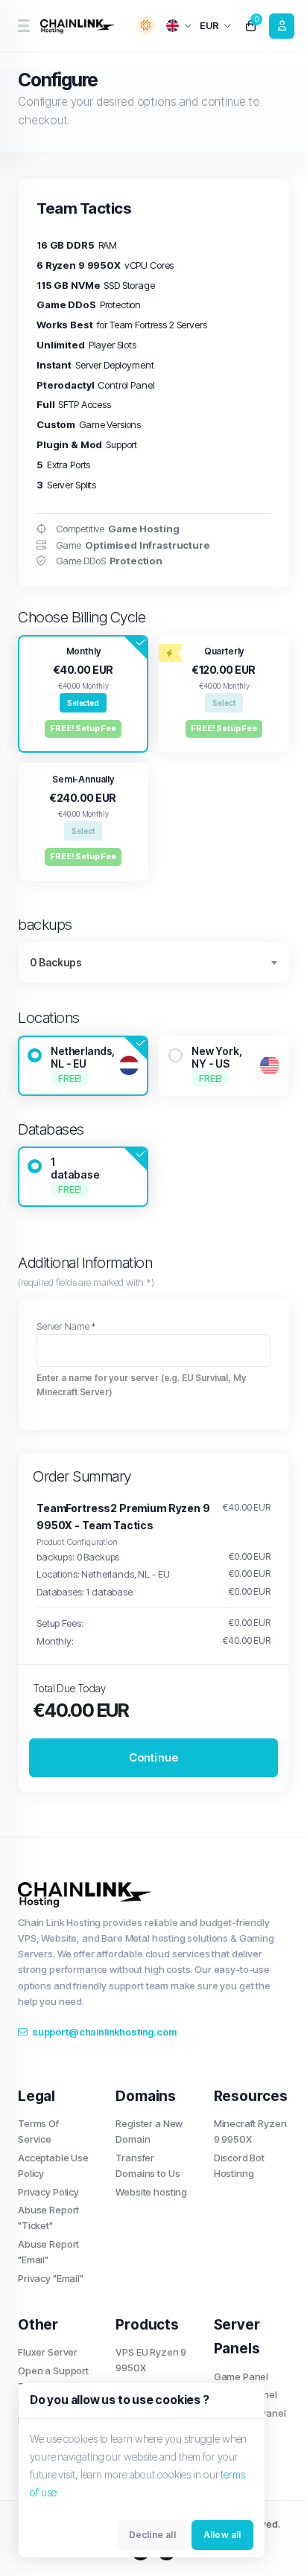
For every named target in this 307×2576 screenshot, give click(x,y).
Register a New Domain (149, 2131)
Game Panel (241, 2376)
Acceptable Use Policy (53, 2165)
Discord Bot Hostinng (239, 2165)
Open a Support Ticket (53, 2378)
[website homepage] (79, 26)
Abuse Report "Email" (48, 2252)
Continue (154, 1757)
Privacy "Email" (51, 2278)
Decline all (152, 2535)
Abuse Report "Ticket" (48, 2218)
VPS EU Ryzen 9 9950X (151, 2360)
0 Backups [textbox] (56, 962)
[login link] (282, 26)
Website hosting (151, 2192)
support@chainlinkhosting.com (104, 2032)
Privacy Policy (48, 2192)
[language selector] (179, 26)
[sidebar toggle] (23, 26)
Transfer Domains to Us (148, 2165)
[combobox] (153, 962)
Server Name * (66, 1326)
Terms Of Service (38, 2131)
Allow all (222, 2535)
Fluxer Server (48, 2352)
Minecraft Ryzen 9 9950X (250, 2131)
